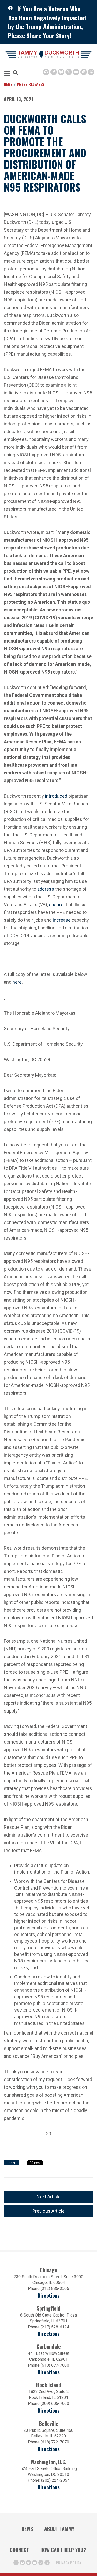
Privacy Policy (69, 2562)
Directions (49, 2295)
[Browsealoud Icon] (46, 72)
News (8, 84)
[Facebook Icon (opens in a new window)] (54, 72)
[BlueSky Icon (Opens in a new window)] (61, 72)
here (17, 982)
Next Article (48, 2196)
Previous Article (48, 2211)
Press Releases (31, 84)
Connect (19, 2550)
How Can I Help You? (63, 2550)
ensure (56, 904)
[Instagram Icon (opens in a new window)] (84, 72)
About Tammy (59, 2529)
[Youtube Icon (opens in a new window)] (76, 72)
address (46, 889)
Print (12, 2163)
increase (62, 920)
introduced (56, 796)
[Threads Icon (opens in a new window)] (91, 72)
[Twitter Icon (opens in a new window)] (69, 72)
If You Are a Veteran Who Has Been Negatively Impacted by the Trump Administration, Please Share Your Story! (47, 22)
